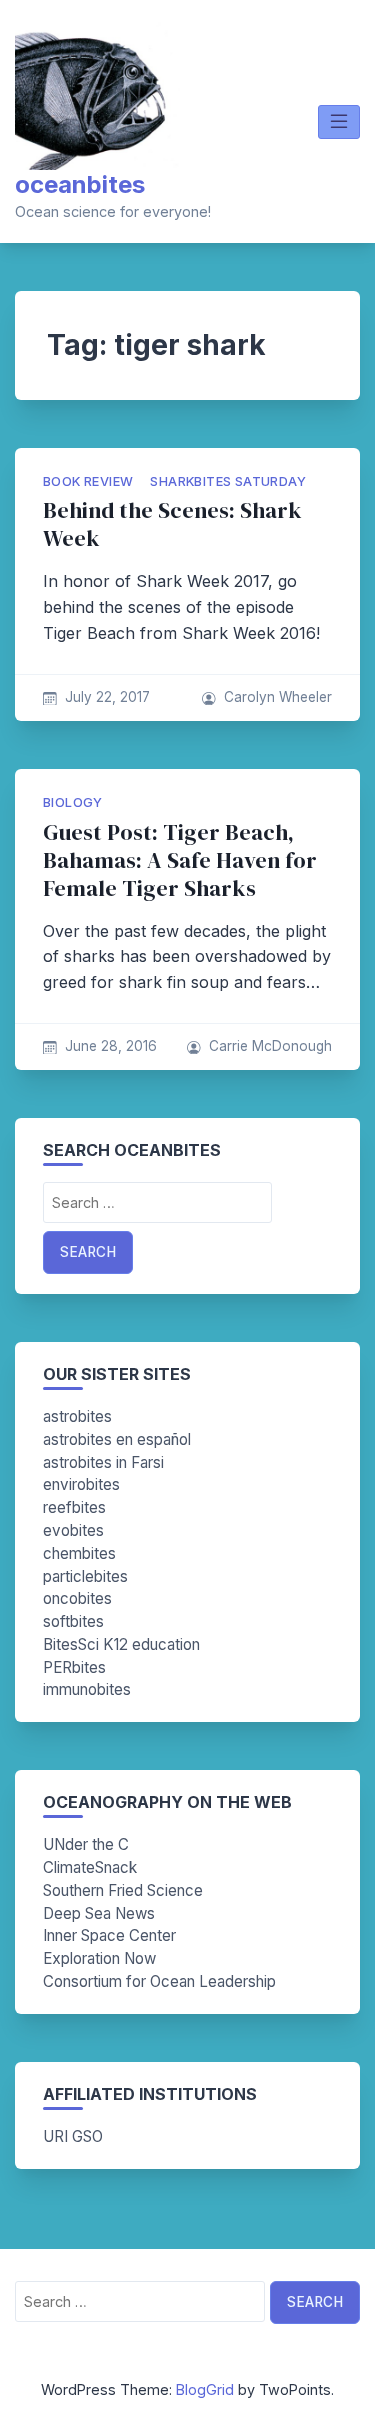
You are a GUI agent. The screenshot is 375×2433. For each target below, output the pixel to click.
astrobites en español (117, 1439)
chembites (79, 1553)
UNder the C (86, 1844)
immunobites (87, 1689)
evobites (73, 1530)
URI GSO (73, 2136)
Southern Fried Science (123, 1890)
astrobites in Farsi (103, 1462)
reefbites (74, 1507)
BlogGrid (205, 2389)
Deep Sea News (99, 1913)
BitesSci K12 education (121, 1644)
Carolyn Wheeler (278, 697)
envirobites (81, 1484)
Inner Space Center (109, 1935)
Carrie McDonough (270, 1046)
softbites (73, 1621)
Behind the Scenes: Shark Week (172, 524)
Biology (73, 802)
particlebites (85, 1576)
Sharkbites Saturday (228, 481)
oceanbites (80, 184)
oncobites (77, 1598)
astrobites (77, 1416)
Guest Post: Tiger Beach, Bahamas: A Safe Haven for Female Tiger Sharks (180, 860)
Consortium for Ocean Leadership (159, 1981)
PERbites (74, 1667)
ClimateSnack (90, 1867)
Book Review (88, 481)
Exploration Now (99, 1958)
